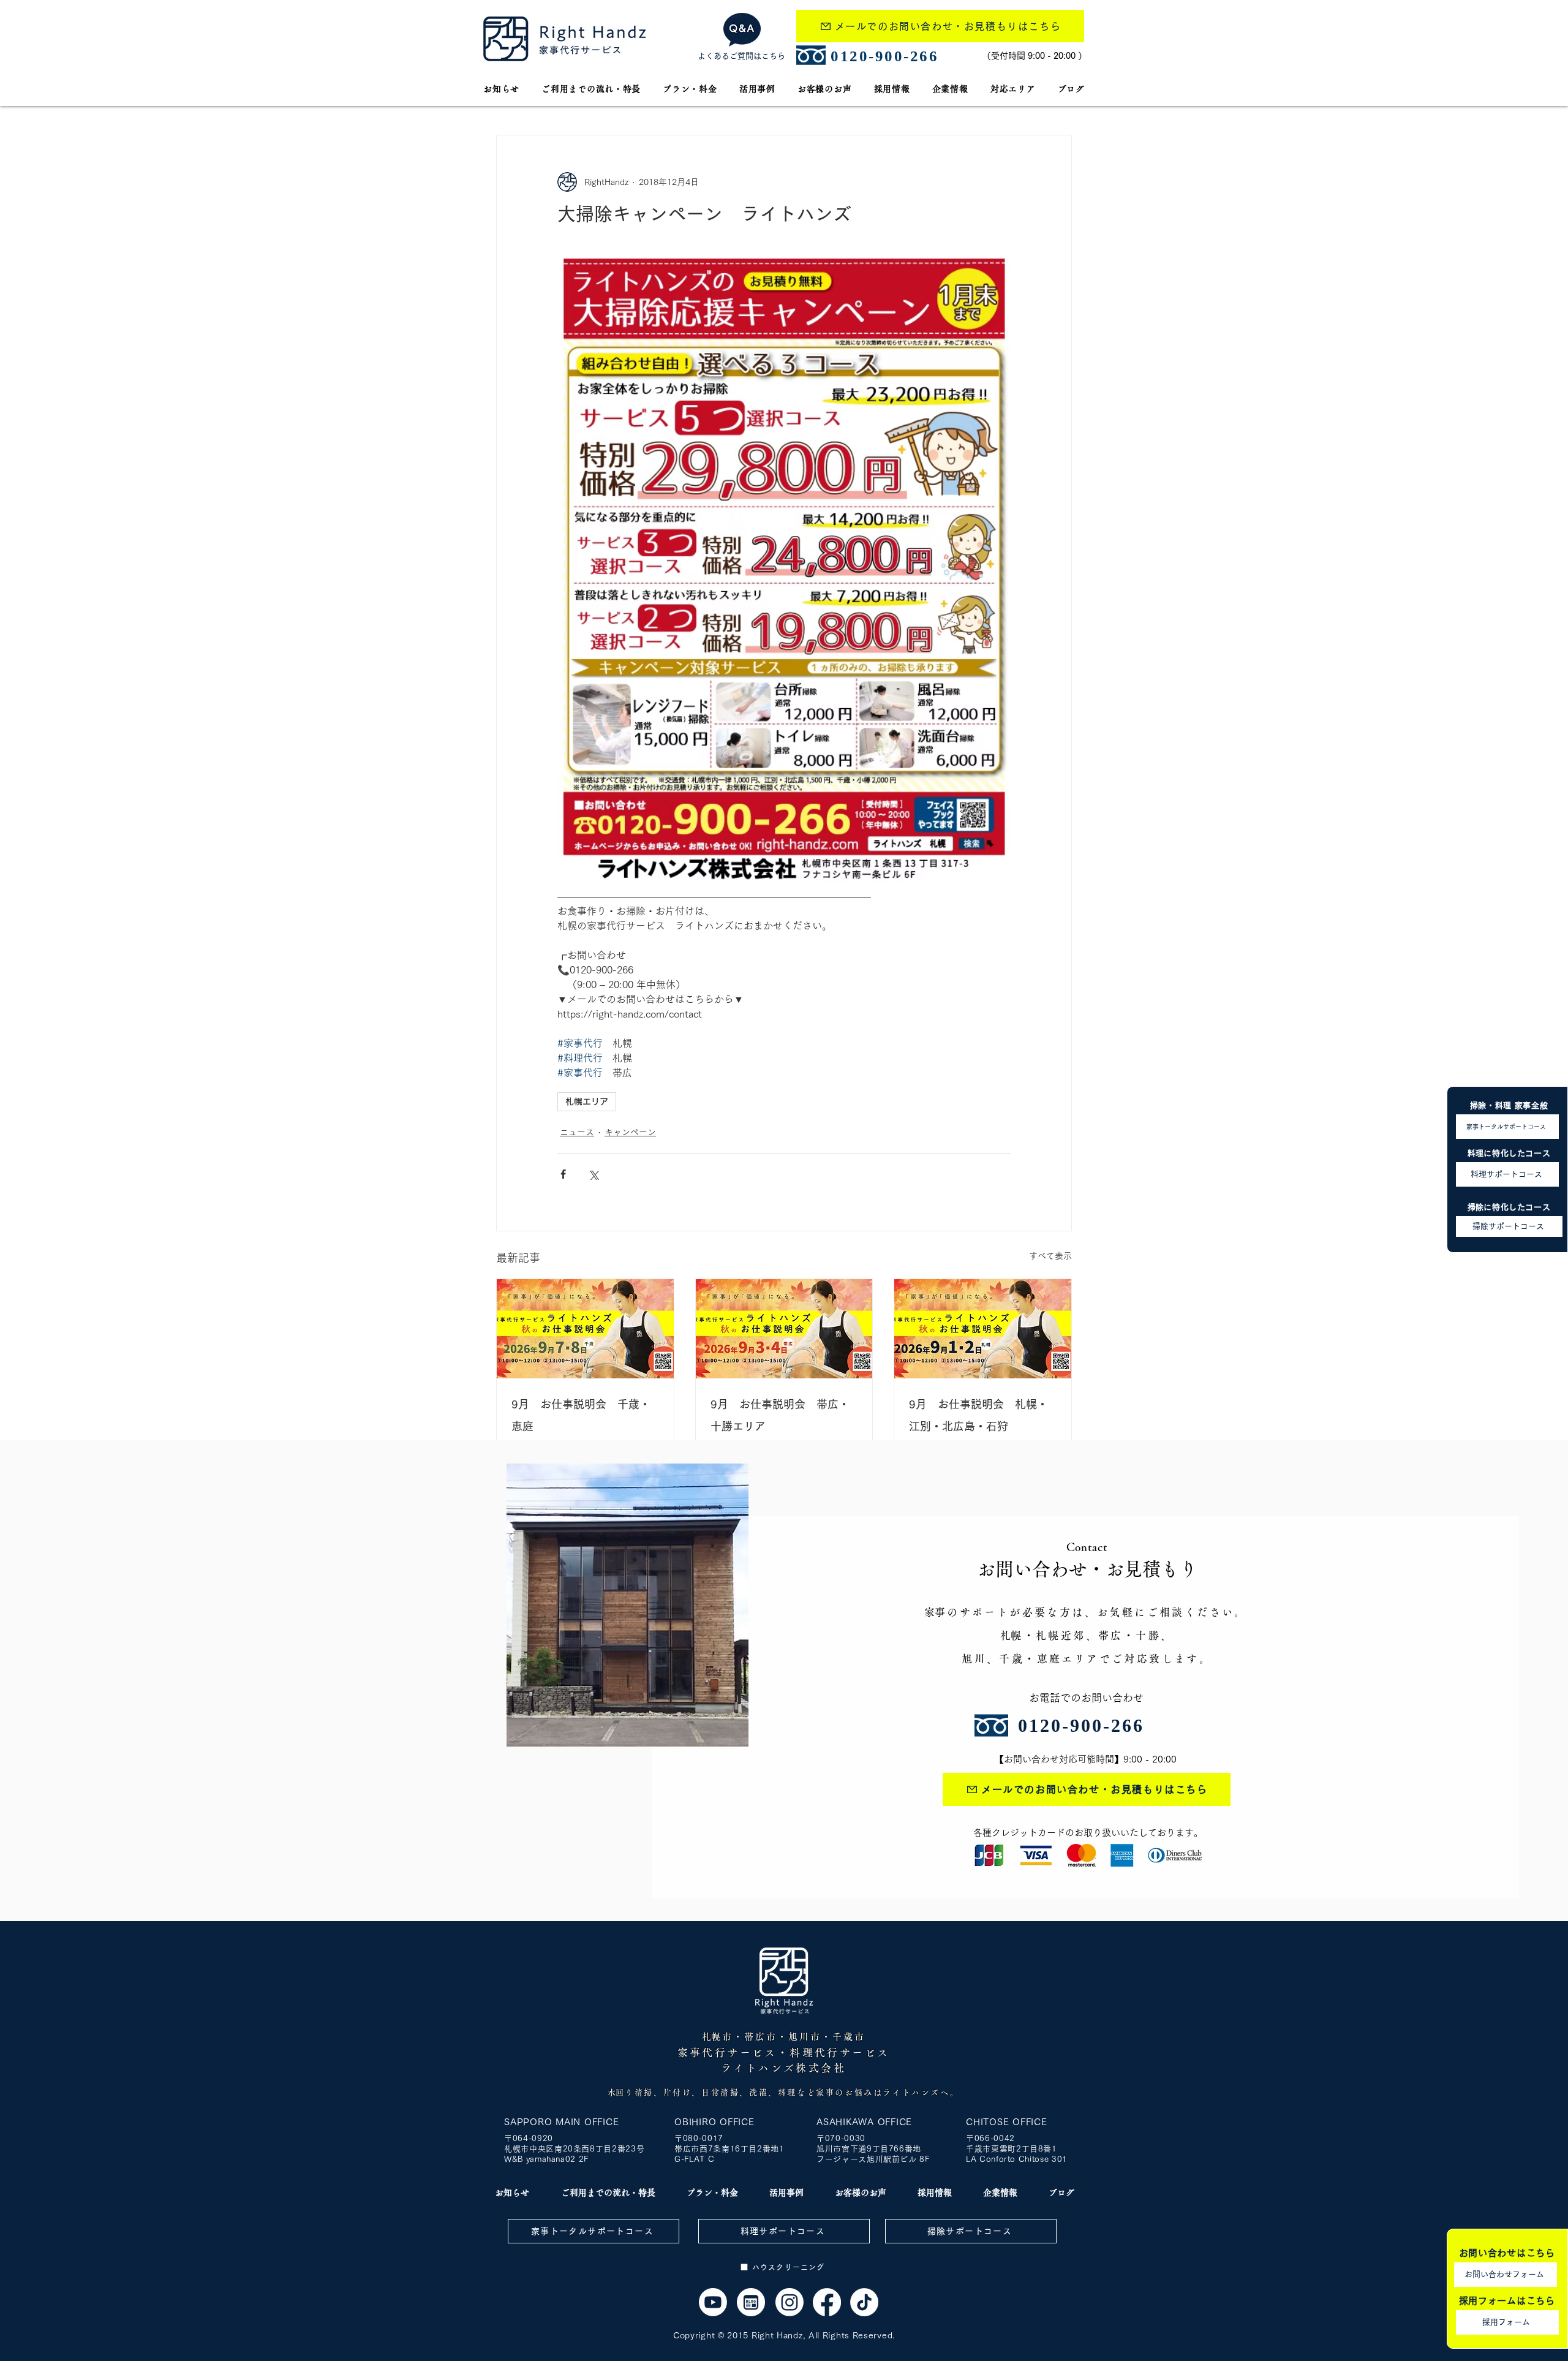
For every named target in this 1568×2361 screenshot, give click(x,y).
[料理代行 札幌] (827, 2302)
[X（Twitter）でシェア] (593, 1174)
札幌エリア (587, 1101)
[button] (1013, 89)
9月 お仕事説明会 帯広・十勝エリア (780, 1415)
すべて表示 (1050, 1256)
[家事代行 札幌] (585, 1329)
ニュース (577, 1132)
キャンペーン (630, 1132)
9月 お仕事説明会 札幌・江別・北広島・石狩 (978, 1415)
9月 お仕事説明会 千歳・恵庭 (581, 1415)
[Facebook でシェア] (563, 1174)
